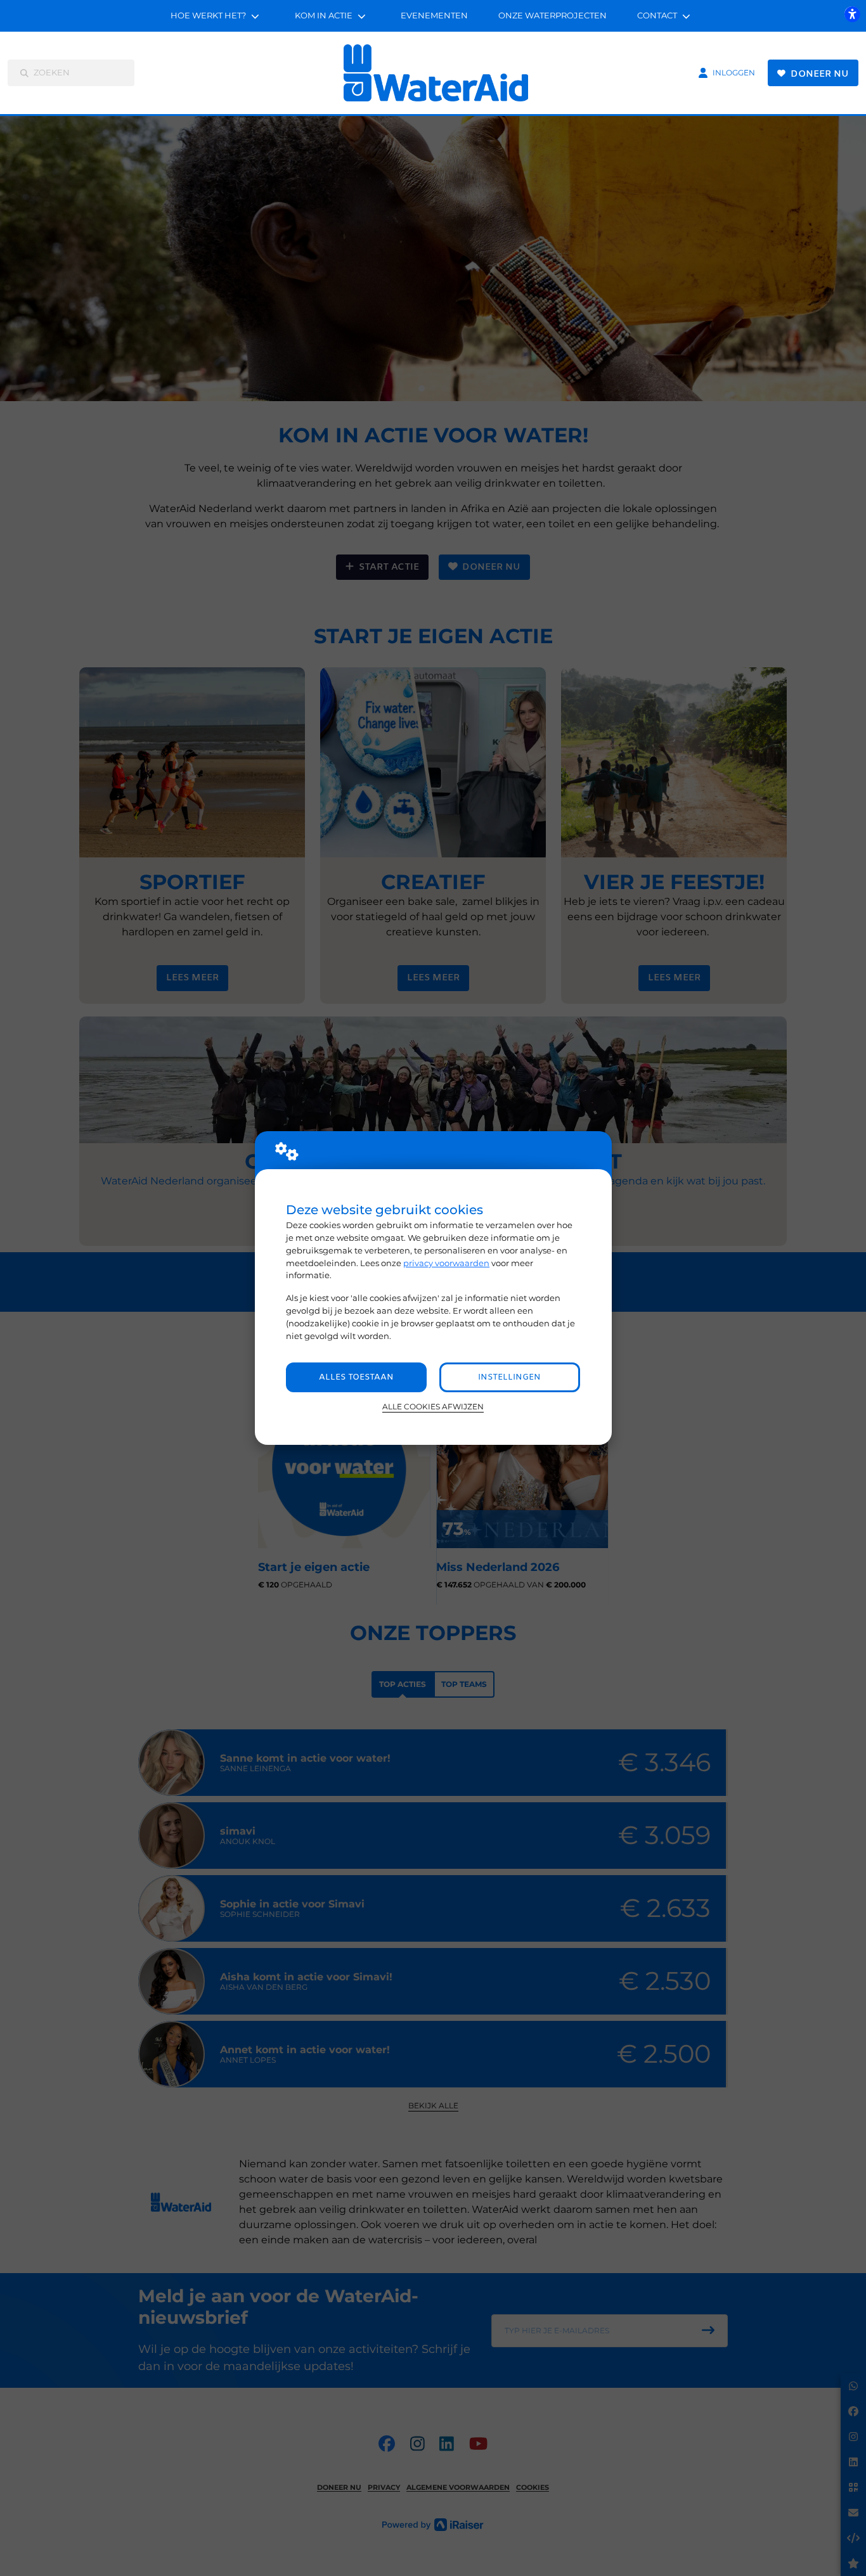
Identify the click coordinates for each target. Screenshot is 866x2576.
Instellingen (509, 1377)
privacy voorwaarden (446, 1263)
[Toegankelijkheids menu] (852, 14)
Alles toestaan (356, 1377)
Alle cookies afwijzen (433, 1407)
